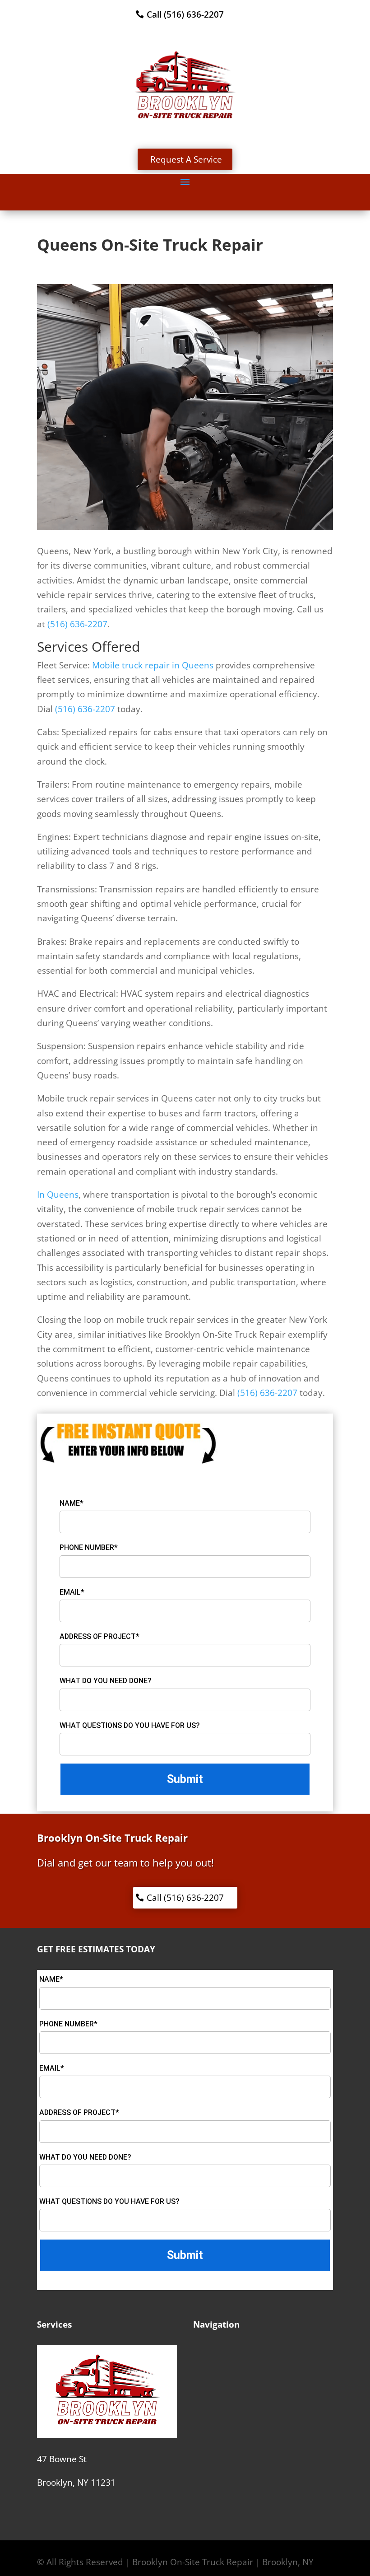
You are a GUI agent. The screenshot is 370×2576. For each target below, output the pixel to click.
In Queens (58, 1195)
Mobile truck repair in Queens (153, 665)
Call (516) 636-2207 (185, 14)
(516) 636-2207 (77, 624)
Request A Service (186, 159)
